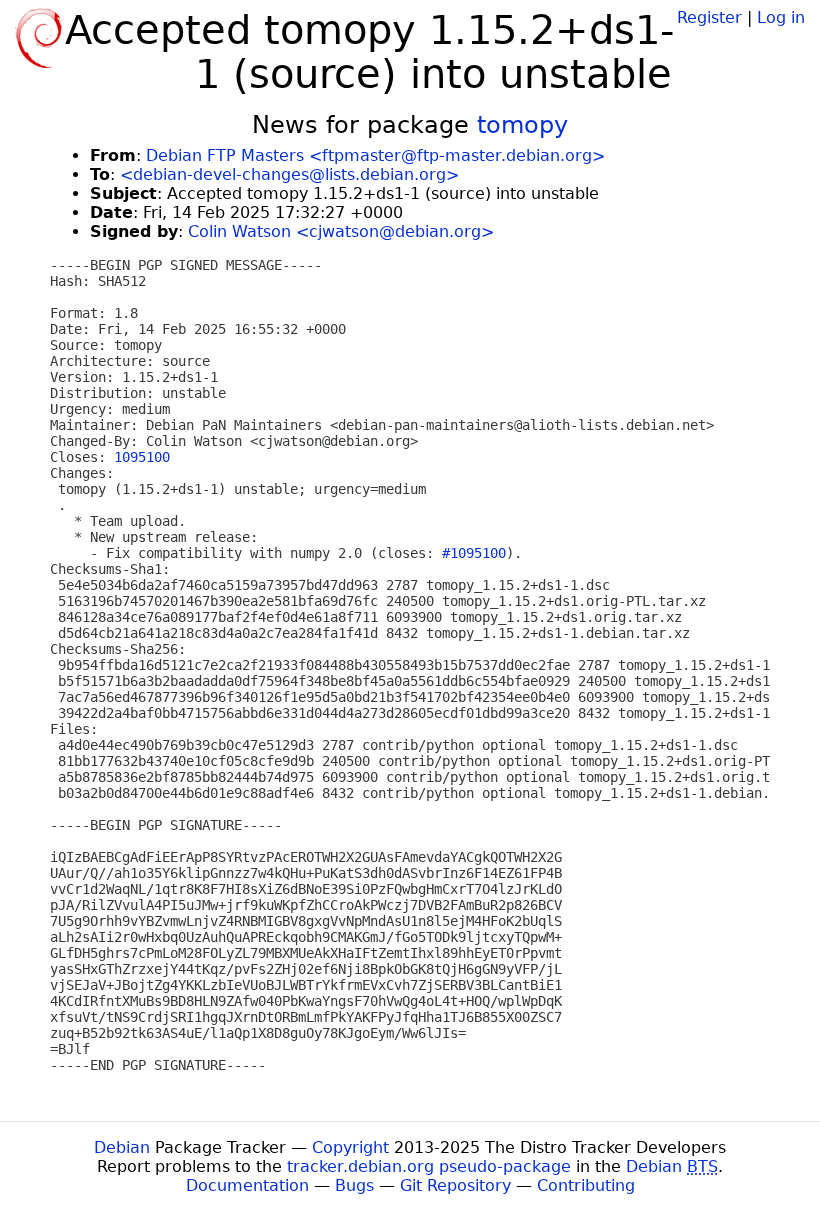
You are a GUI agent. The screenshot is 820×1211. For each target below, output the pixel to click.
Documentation (247, 1185)
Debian (122, 1147)
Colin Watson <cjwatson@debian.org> (341, 231)
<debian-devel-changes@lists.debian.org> (289, 174)
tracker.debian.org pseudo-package (429, 1166)
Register (709, 17)
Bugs (354, 1185)
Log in (781, 17)
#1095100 (474, 553)
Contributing (586, 1185)
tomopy (522, 125)
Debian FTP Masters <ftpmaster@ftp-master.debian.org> (375, 155)
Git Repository (455, 1185)
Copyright (350, 1147)
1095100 (142, 457)
